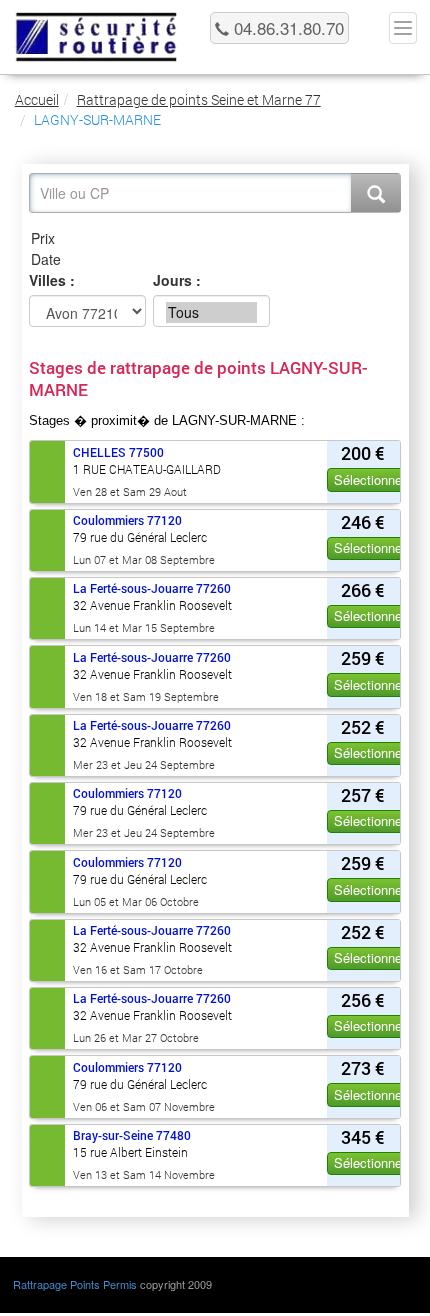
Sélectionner (370, 479)
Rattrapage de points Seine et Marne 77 (199, 99)
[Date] (215, 259)
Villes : (52, 280)
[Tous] (211, 312)
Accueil (37, 99)
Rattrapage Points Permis (75, 1284)
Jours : (177, 280)
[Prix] (215, 238)
